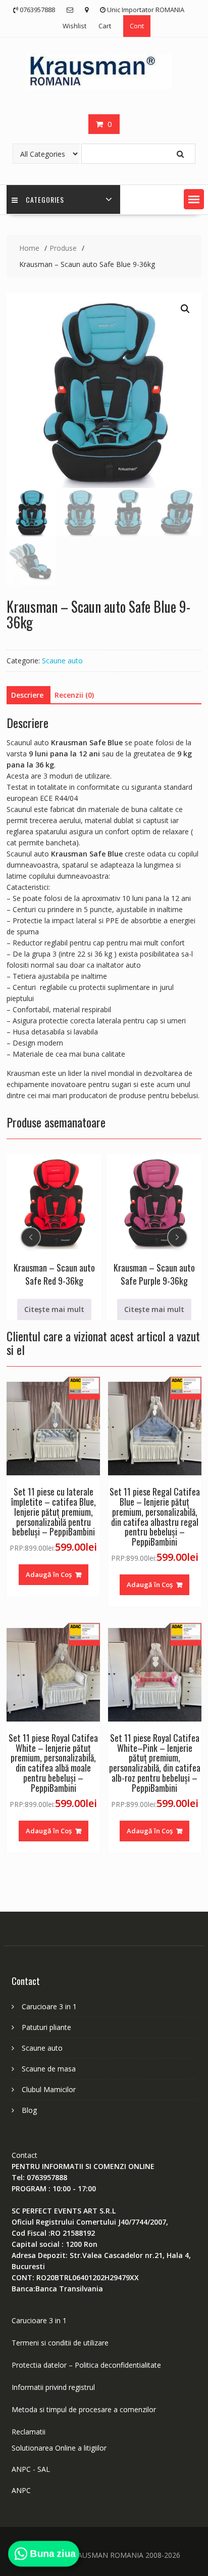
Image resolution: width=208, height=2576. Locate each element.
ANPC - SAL (31, 2469)
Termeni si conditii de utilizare (60, 2343)
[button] (194, 199)
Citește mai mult (54, 1309)
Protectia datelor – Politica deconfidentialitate (86, 2365)
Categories (45, 199)
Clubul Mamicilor (49, 2089)
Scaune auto (62, 661)
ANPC (21, 2490)
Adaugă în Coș (49, 1574)
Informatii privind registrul (53, 2387)
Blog (29, 2110)
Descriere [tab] (27, 695)
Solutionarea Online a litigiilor (59, 2448)
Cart (105, 26)
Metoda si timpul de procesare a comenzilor (84, 2409)
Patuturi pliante (46, 2027)
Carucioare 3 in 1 (49, 2006)
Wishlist (74, 26)
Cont (137, 26)
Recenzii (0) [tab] (74, 695)
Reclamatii (29, 2432)
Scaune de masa (49, 2069)
